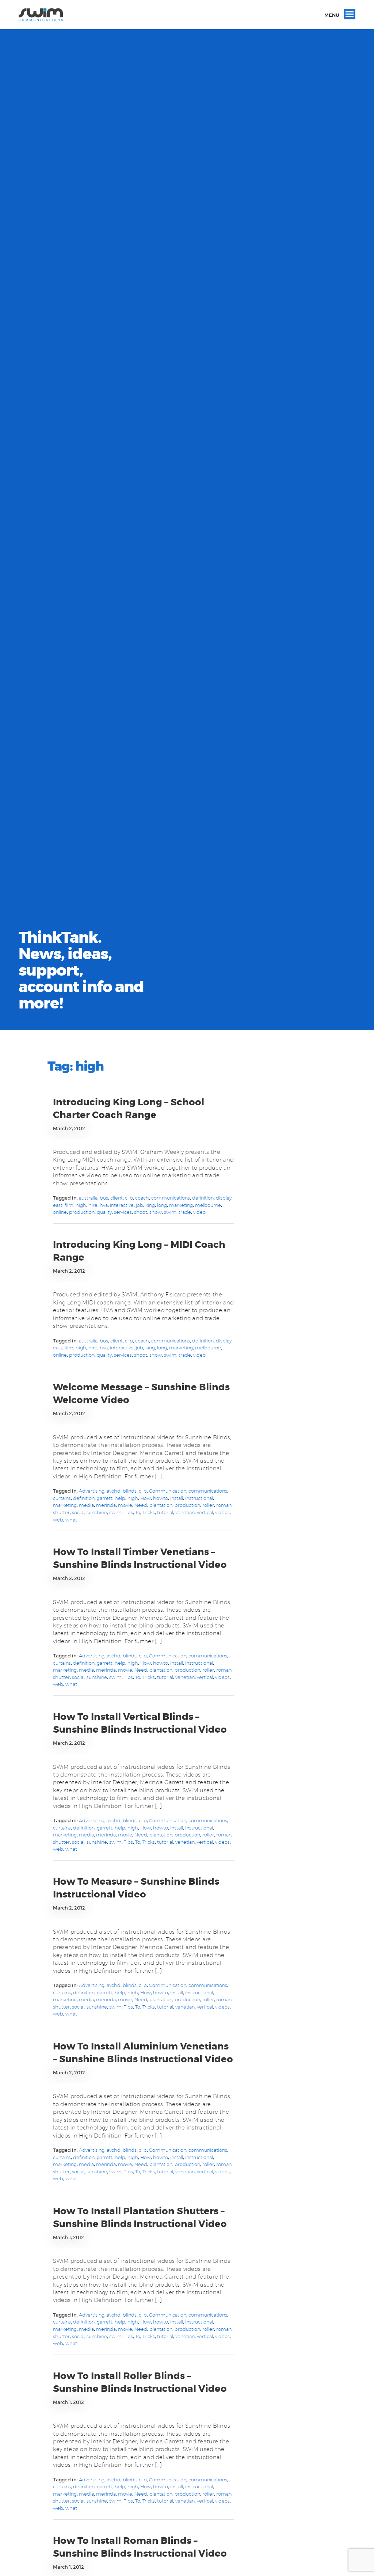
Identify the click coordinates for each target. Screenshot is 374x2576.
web (58, 1520)
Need (141, 1505)
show (156, 1212)
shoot (141, 1212)
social (78, 1512)
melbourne (208, 1205)
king (150, 1205)
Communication (168, 1491)
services (123, 1212)
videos (222, 1512)
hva (104, 1205)
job (140, 1205)
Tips (128, 1512)
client (117, 1198)
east (58, 1205)
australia (88, 1198)
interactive (122, 1205)
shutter (61, 1512)
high (81, 1205)
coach (142, 1198)
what (71, 1520)
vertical (205, 1512)
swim (170, 1212)
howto (161, 1498)
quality (104, 1212)
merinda (106, 1505)
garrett (105, 1498)
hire (93, 1205)
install (177, 1498)
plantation (161, 1505)
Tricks (149, 1512)
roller (208, 1505)
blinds (130, 1491)
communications (171, 1198)
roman (224, 1505)
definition (203, 1198)
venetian (185, 1512)
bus (104, 1198)
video (199, 1212)
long (162, 1205)
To (138, 1512)
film (69, 1205)
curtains (62, 1498)
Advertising (92, 1491)
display (224, 1198)
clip (129, 1198)
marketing (181, 1205)
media (86, 1505)
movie (125, 1505)
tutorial (165, 1512)
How (146, 1498)
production (82, 1212)
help (120, 1498)
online (60, 1212)
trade (185, 1212)
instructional (199, 1498)
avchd (114, 1491)
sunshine (97, 1512)
